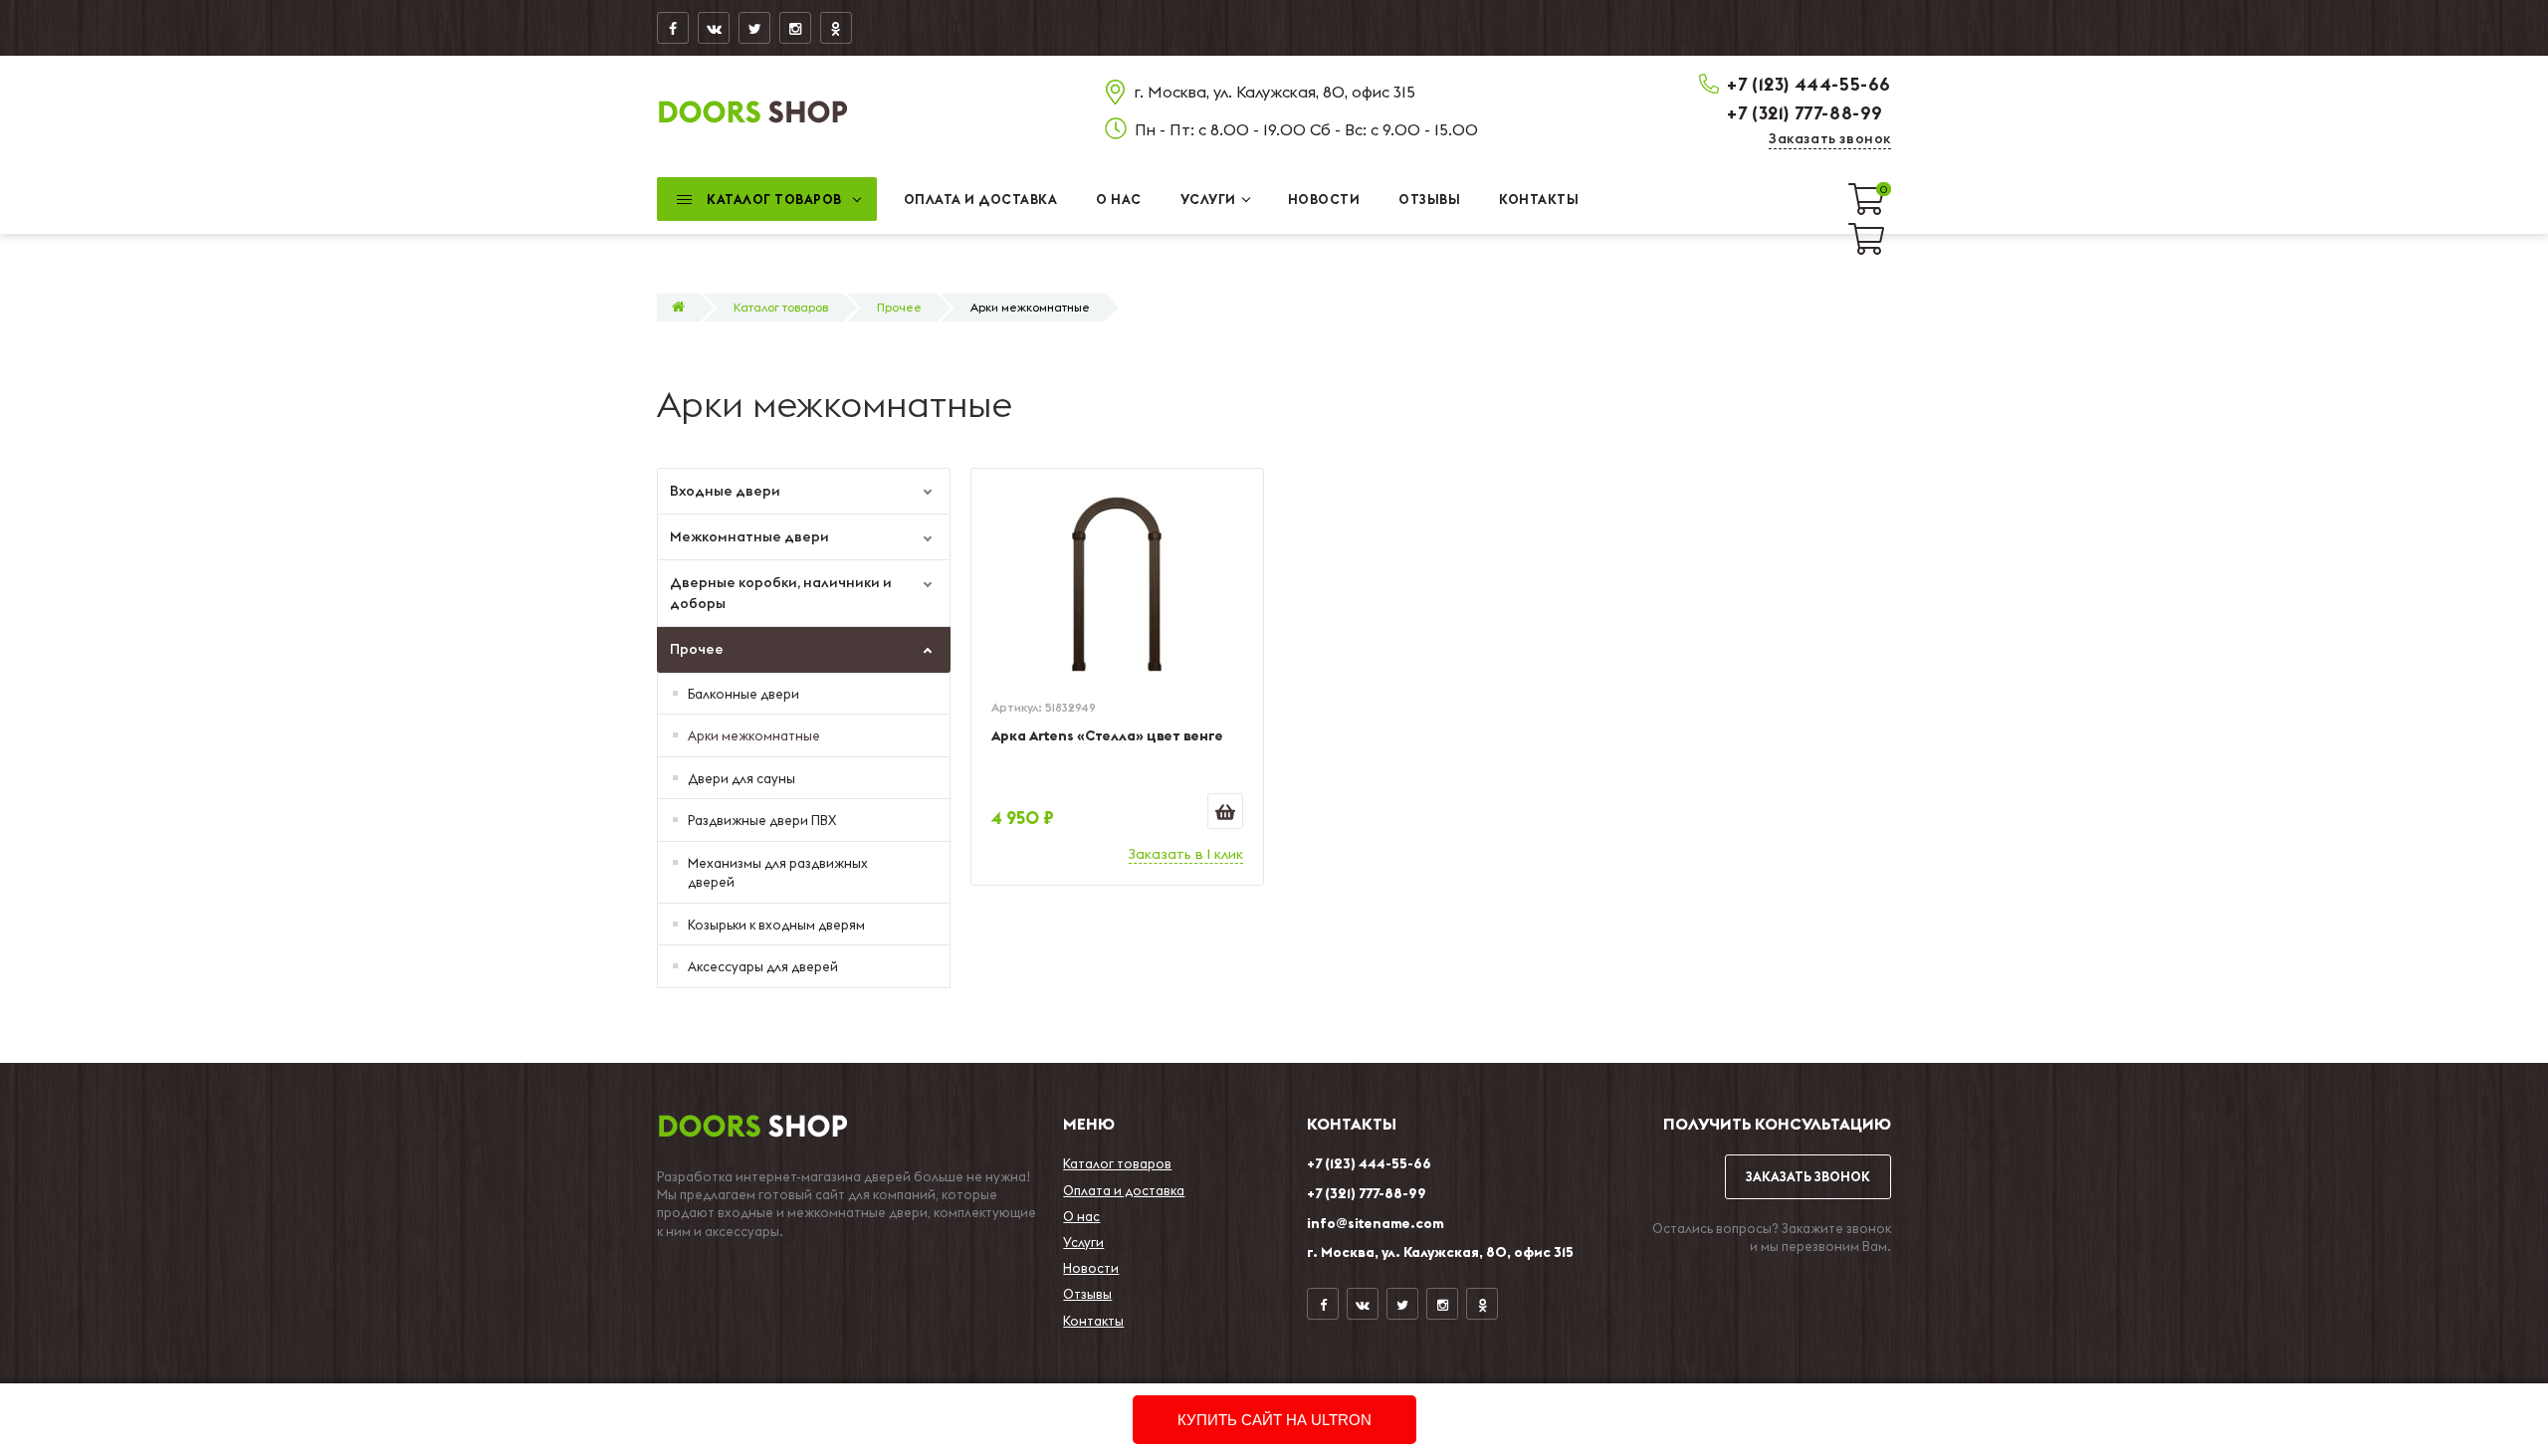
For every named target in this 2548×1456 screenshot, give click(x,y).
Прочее (899, 307)
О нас (1081, 1216)
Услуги (1083, 1242)
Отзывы (1087, 1294)
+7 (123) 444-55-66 (1809, 84)
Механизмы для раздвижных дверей (778, 873)
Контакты (1093, 1321)
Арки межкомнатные (754, 735)
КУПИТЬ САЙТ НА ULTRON (1274, 1420)
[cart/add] (1225, 811)
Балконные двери (743, 694)
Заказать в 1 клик (1186, 854)
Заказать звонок (1830, 138)
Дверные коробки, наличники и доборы (781, 593)
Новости (1091, 1268)
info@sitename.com (1376, 1223)
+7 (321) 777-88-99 (1805, 113)
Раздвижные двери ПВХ (762, 820)
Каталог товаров (781, 307)
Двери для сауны (742, 778)
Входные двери (725, 491)
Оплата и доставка (1124, 1190)
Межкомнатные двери (749, 536)
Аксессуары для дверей (763, 966)
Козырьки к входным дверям (776, 925)
